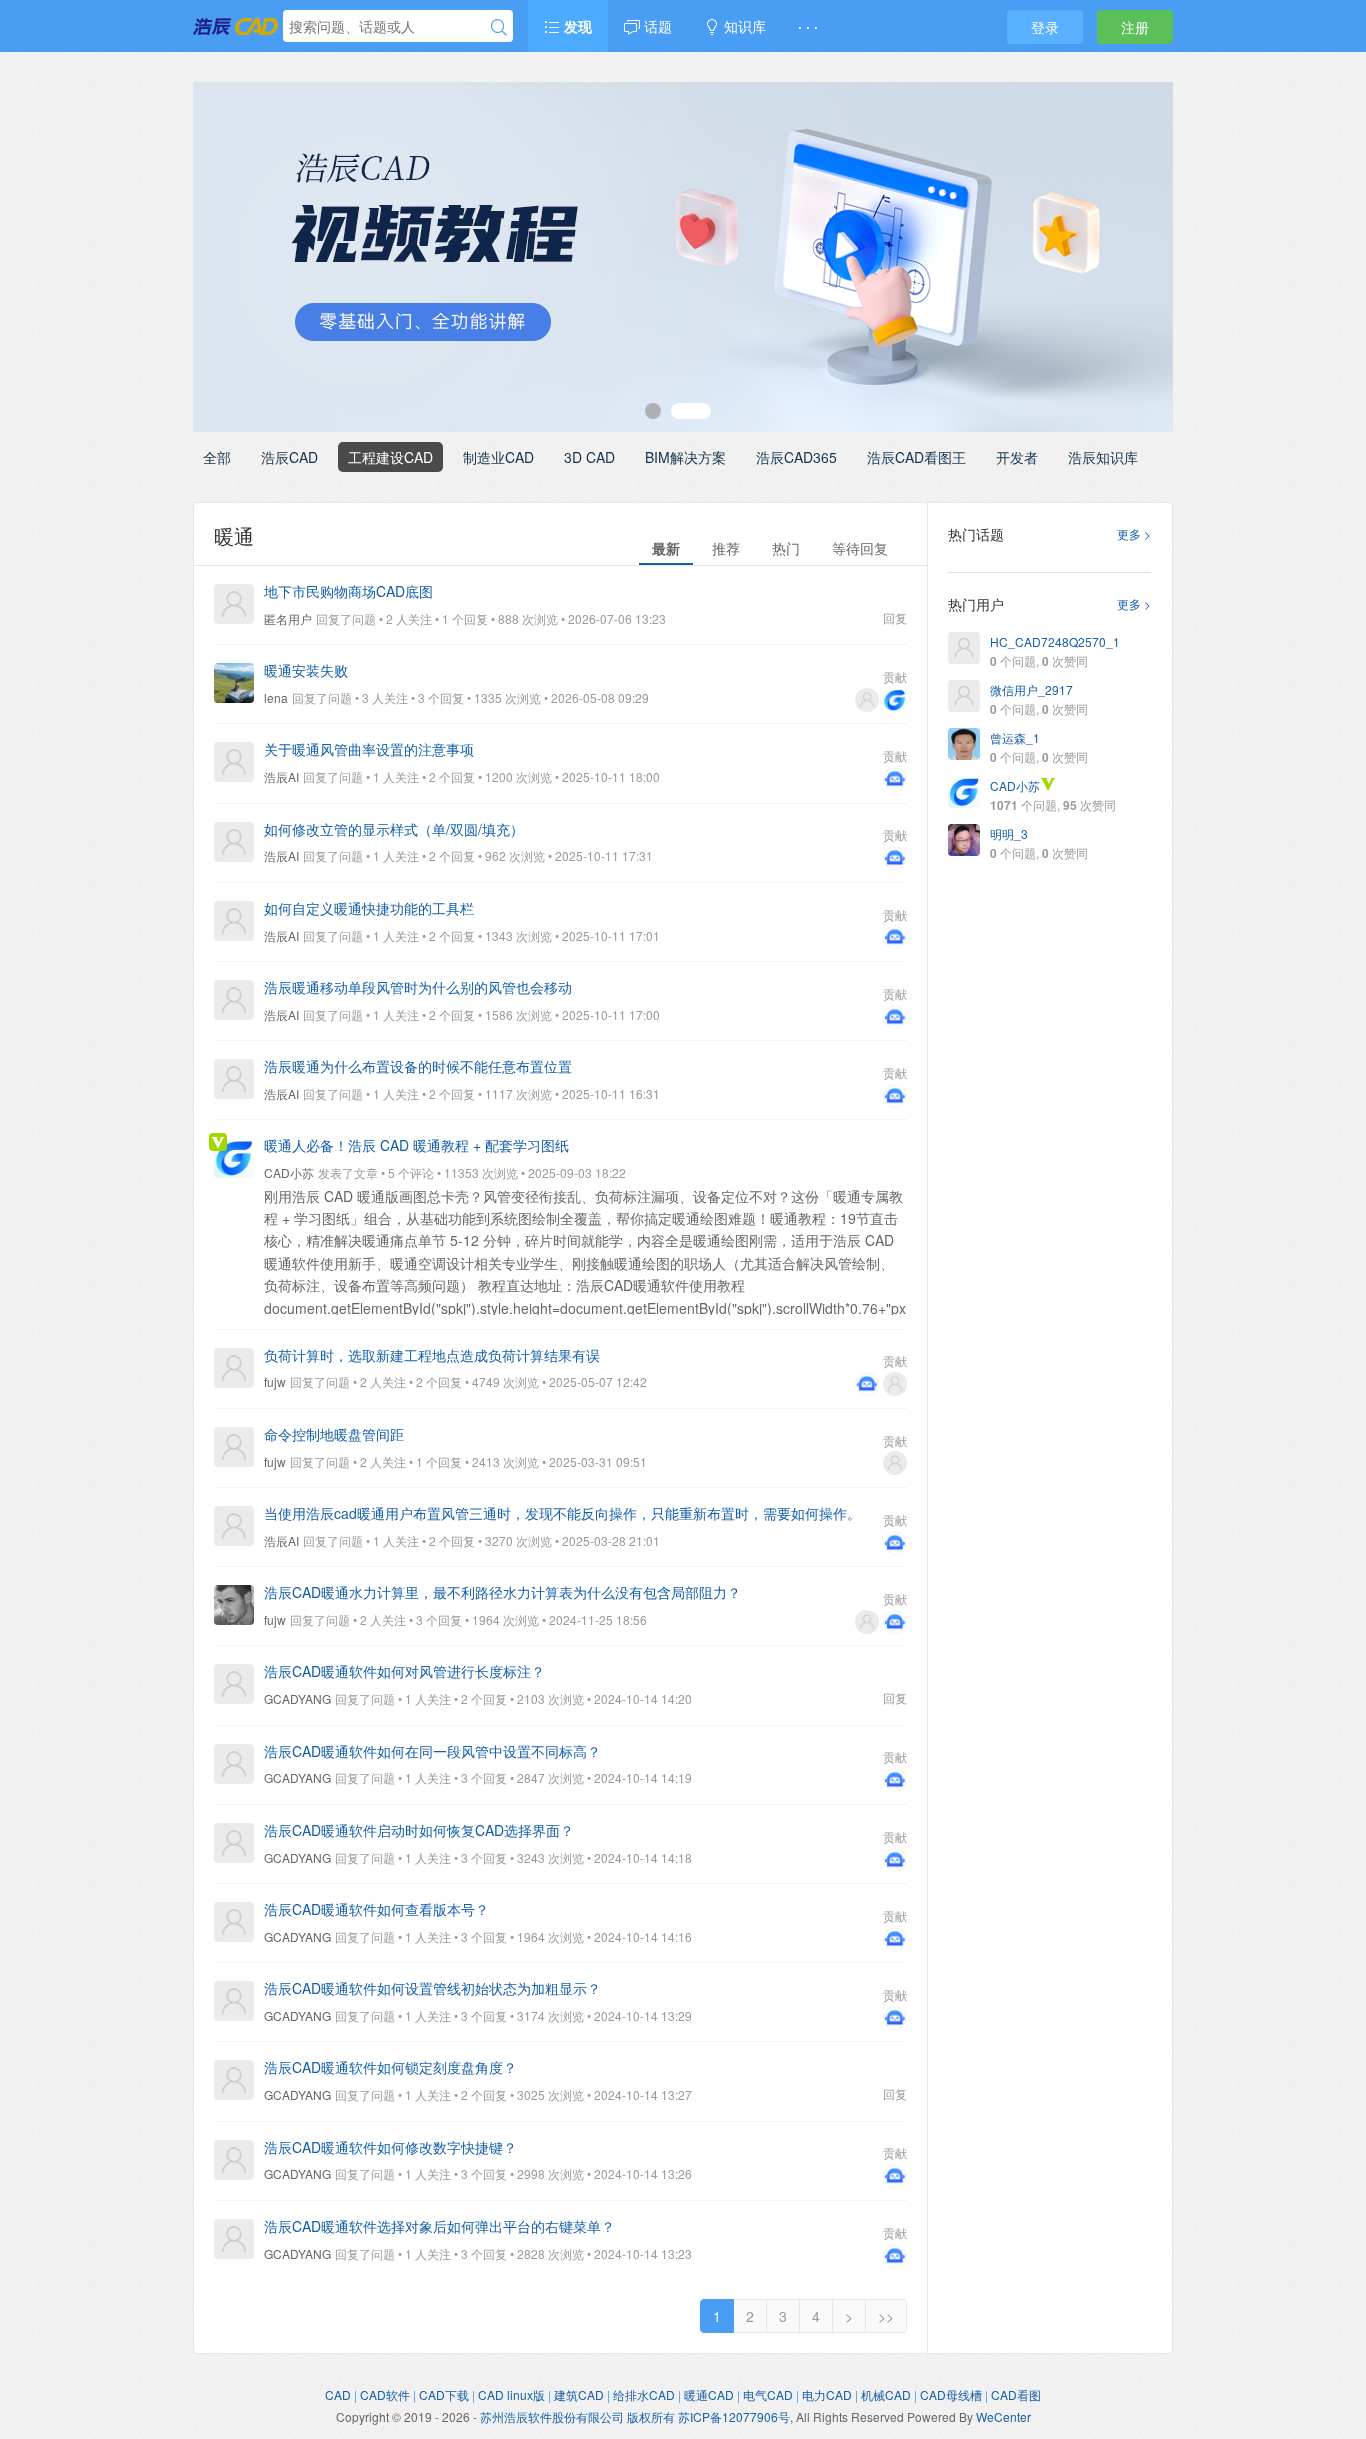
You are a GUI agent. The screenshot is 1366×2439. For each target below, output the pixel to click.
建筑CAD (579, 2394)
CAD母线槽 (951, 2394)
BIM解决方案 (685, 457)
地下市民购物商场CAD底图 (348, 591)
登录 (1045, 27)
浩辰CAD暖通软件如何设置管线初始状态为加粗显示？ (432, 1988)
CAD (338, 2394)
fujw (275, 1381)
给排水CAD (644, 2394)
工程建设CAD (390, 457)
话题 (656, 26)
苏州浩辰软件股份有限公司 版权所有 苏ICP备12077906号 (635, 2416)
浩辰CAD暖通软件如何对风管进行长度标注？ (404, 1671)
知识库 (743, 26)
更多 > (1134, 533)
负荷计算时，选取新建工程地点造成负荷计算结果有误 (432, 1355)
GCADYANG (297, 1698)
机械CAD (886, 2394)
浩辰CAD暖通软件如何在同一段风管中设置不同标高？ (432, 1751)
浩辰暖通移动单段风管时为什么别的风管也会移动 (418, 987)
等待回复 (860, 548)
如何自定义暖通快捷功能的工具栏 (369, 908)
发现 (576, 26)
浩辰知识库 (1103, 457)
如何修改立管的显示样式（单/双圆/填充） (394, 829)
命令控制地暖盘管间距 (334, 1434)
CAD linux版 (511, 2394)
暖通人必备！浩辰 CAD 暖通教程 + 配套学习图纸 (416, 1145)
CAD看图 (1016, 2394)
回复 (895, 617)
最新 (666, 548)
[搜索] (499, 27)
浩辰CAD (289, 457)
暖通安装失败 (306, 670)
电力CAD (827, 2394)
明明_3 (1009, 833)
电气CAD (768, 2394)
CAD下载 (444, 2394)
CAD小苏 (289, 1172)
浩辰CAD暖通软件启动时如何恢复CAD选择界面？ (419, 1830)
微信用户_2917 (1031, 689)
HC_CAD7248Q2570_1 (1055, 641)
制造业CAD (498, 457)
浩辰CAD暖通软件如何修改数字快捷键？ (390, 2147)
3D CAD (589, 457)
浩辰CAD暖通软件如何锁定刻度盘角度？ (390, 2067)
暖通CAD (709, 2394)
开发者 (1017, 457)
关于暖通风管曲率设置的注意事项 (369, 749)
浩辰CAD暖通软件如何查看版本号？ (376, 1909)
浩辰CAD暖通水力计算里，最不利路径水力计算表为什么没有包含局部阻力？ (502, 1592)
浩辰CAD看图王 (916, 457)
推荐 (726, 548)
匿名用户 (288, 618)
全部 (217, 457)
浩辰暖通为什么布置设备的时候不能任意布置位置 (418, 1066)
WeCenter (1003, 2416)
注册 (1135, 27)
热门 (786, 548)
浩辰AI (281, 776)
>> (886, 2316)
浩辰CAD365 (796, 457)
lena (276, 697)
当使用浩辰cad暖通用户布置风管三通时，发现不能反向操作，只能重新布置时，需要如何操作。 (562, 1513)
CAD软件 (385, 2394)
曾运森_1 (1015, 737)
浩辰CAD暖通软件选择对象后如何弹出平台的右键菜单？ (439, 2226)
